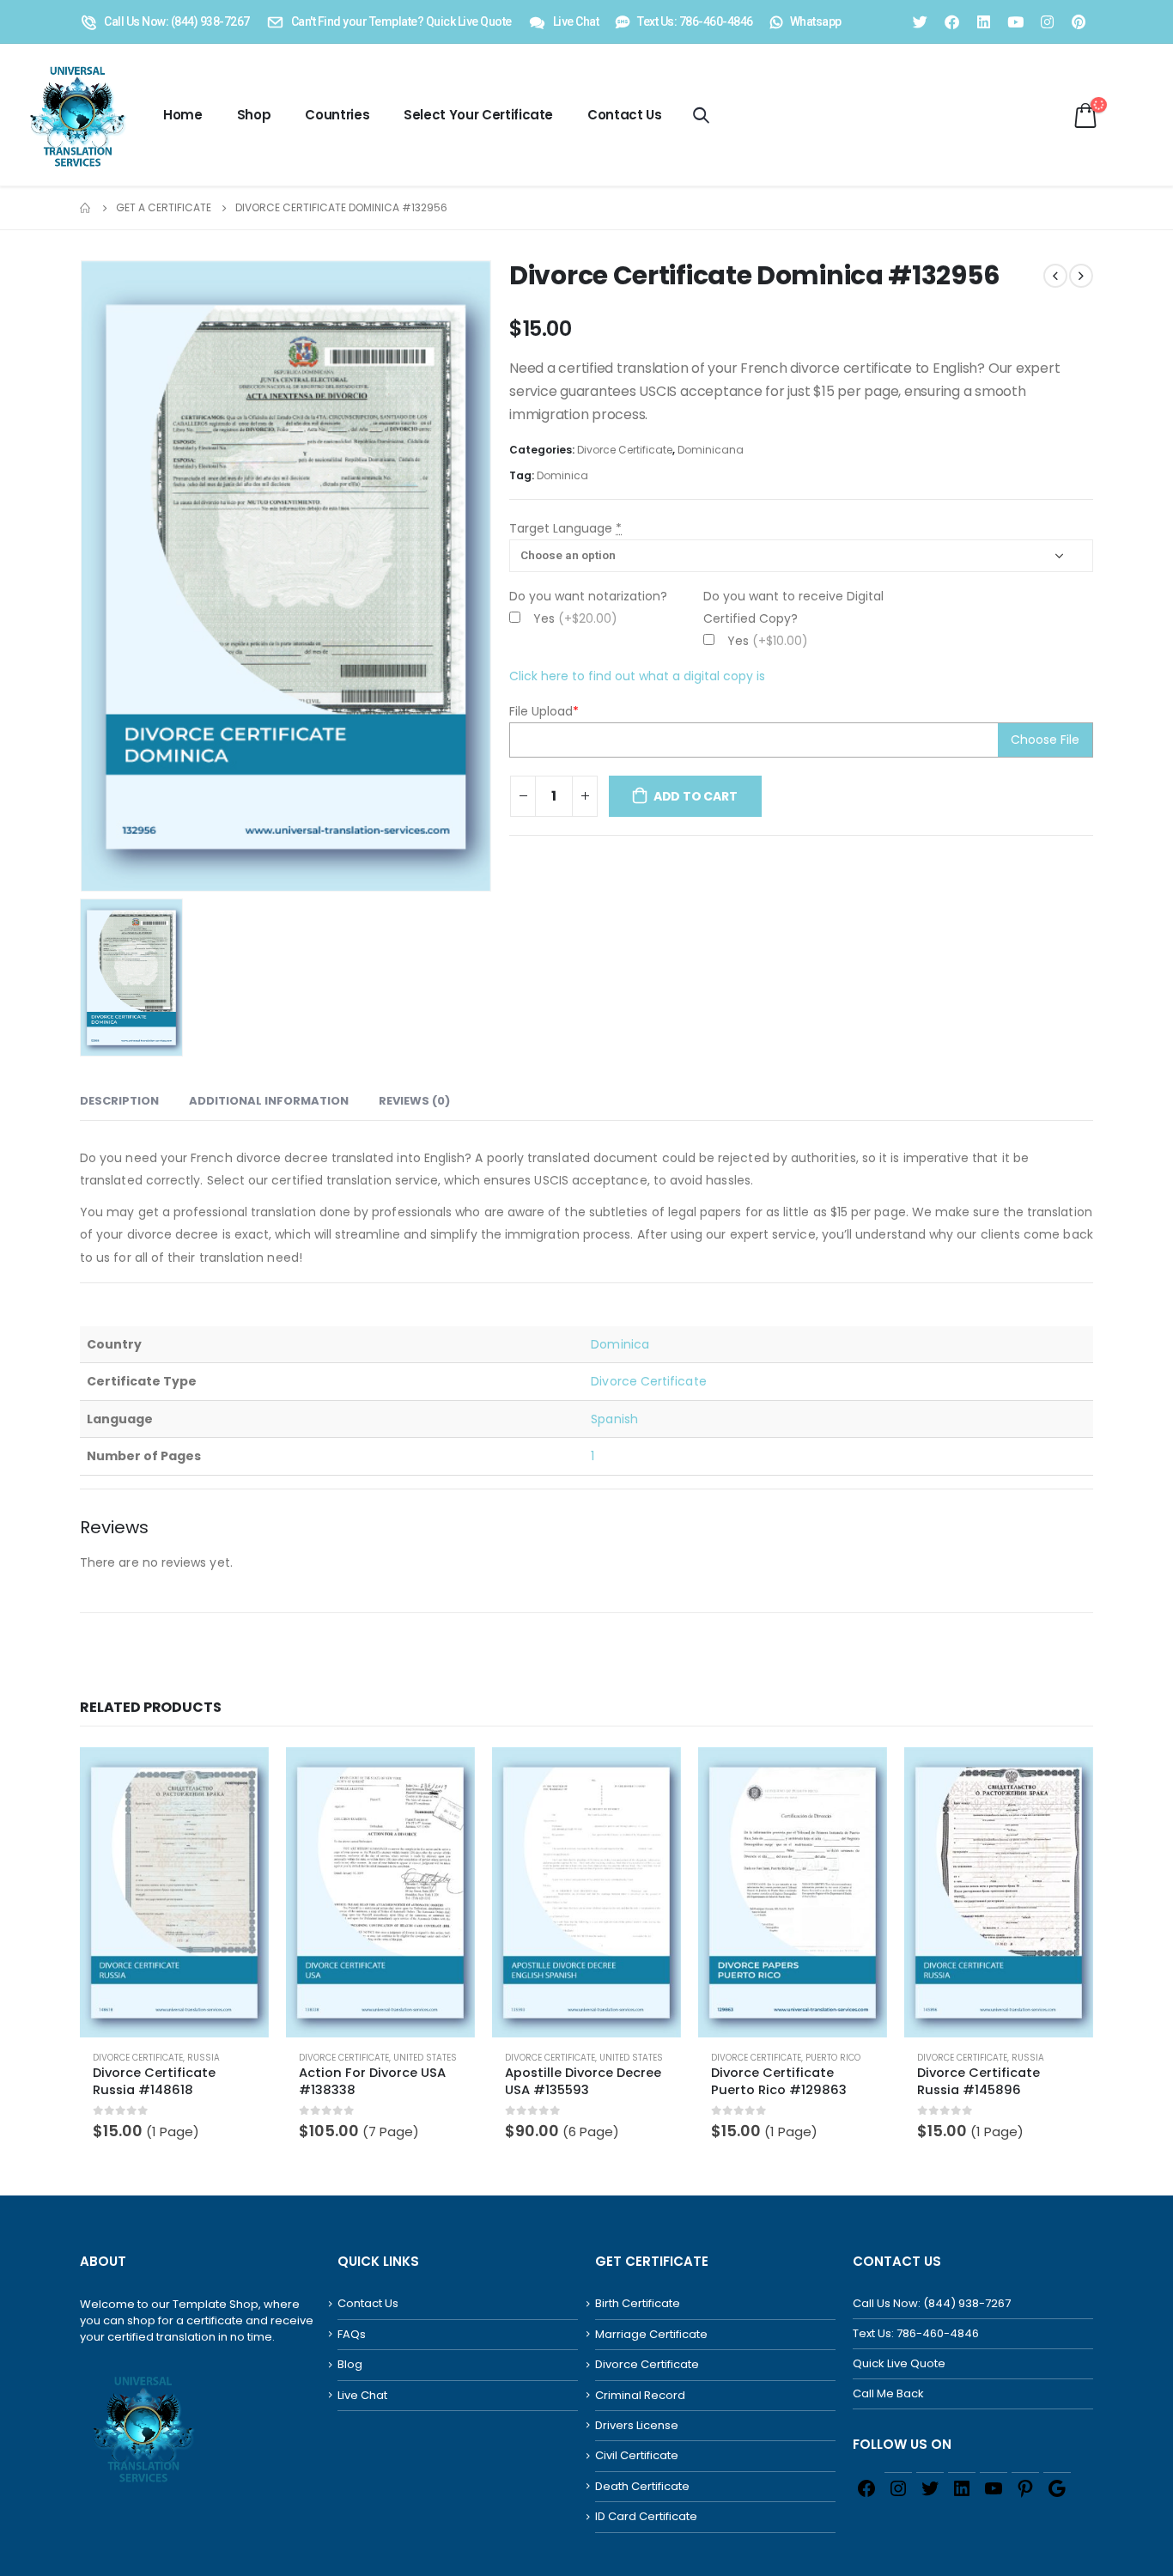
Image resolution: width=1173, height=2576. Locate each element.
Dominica (562, 475)
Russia (204, 2058)
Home (183, 115)
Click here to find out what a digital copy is (637, 676)
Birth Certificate (638, 2303)
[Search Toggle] (701, 115)
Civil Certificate (637, 2455)
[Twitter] (920, 21)
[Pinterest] (1079, 21)
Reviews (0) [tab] (414, 1101)
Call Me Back (888, 2393)
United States (425, 2058)
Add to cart (696, 796)
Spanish (614, 1419)
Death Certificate (642, 2486)
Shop (254, 115)
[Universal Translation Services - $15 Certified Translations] (74, 115)
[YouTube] (994, 2487)
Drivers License (637, 2425)
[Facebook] (951, 21)
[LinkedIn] (962, 2487)
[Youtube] (1015, 21)
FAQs (352, 2334)
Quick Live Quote (899, 2363)
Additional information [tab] (269, 1101)
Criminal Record (640, 2395)
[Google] (1057, 2487)
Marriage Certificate (651, 2334)
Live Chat (362, 2395)
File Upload (544, 711)
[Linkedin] (983, 21)
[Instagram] (1047, 21)
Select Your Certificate (478, 115)
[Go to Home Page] (86, 208)
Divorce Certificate (625, 450)
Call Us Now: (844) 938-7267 (932, 2303)
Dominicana (711, 450)
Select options (240, 1775)
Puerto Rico (833, 2058)
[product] (174, 1893)
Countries (337, 115)
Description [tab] (119, 1101)
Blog (350, 2364)
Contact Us (625, 115)
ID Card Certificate (646, 2516)
